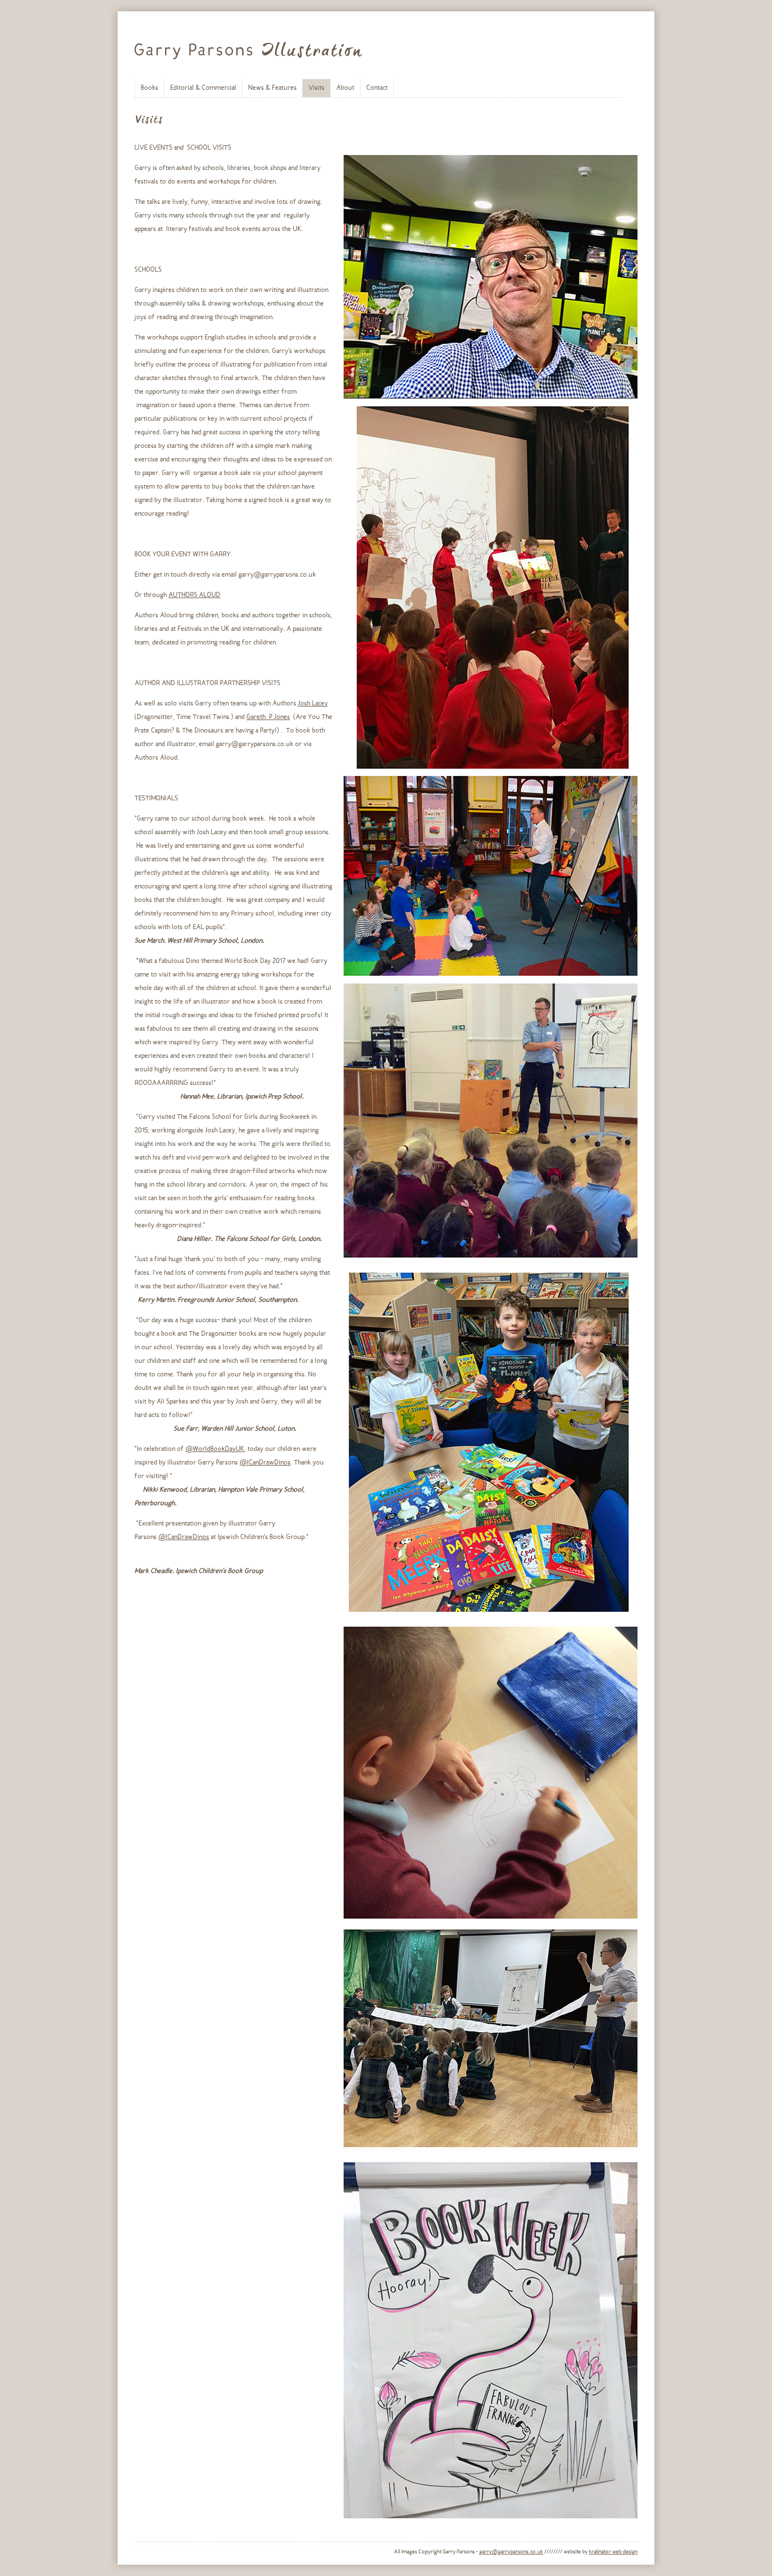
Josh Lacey (313, 704)
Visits (316, 88)
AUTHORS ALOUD (194, 595)
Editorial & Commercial (203, 88)
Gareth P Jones (268, 717)
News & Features (272, 88)
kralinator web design (613, 2552)
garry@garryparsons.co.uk (511, 2552)
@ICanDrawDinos (265, 1463)
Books (149, 88)
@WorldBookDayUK (215, 1449)
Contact (377, 88)
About (345, 88)
